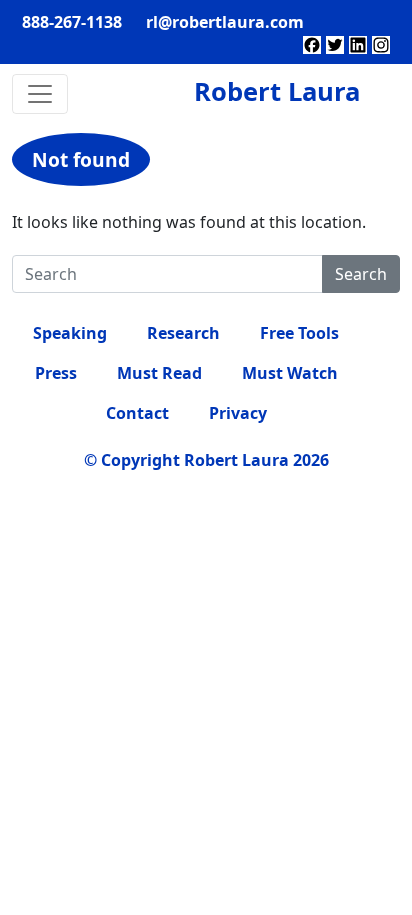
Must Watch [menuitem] (290, 373)
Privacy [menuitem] (238, 413)
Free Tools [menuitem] (299, 333)
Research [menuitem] (183, 333)
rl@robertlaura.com (225, 22)
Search (361, 274)
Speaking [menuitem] (70, 333)
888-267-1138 (72, 22)
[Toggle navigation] (40, 94)
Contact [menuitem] (137, 413)
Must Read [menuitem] (159, 373)
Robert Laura (277, 91)
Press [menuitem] (56, 373)
